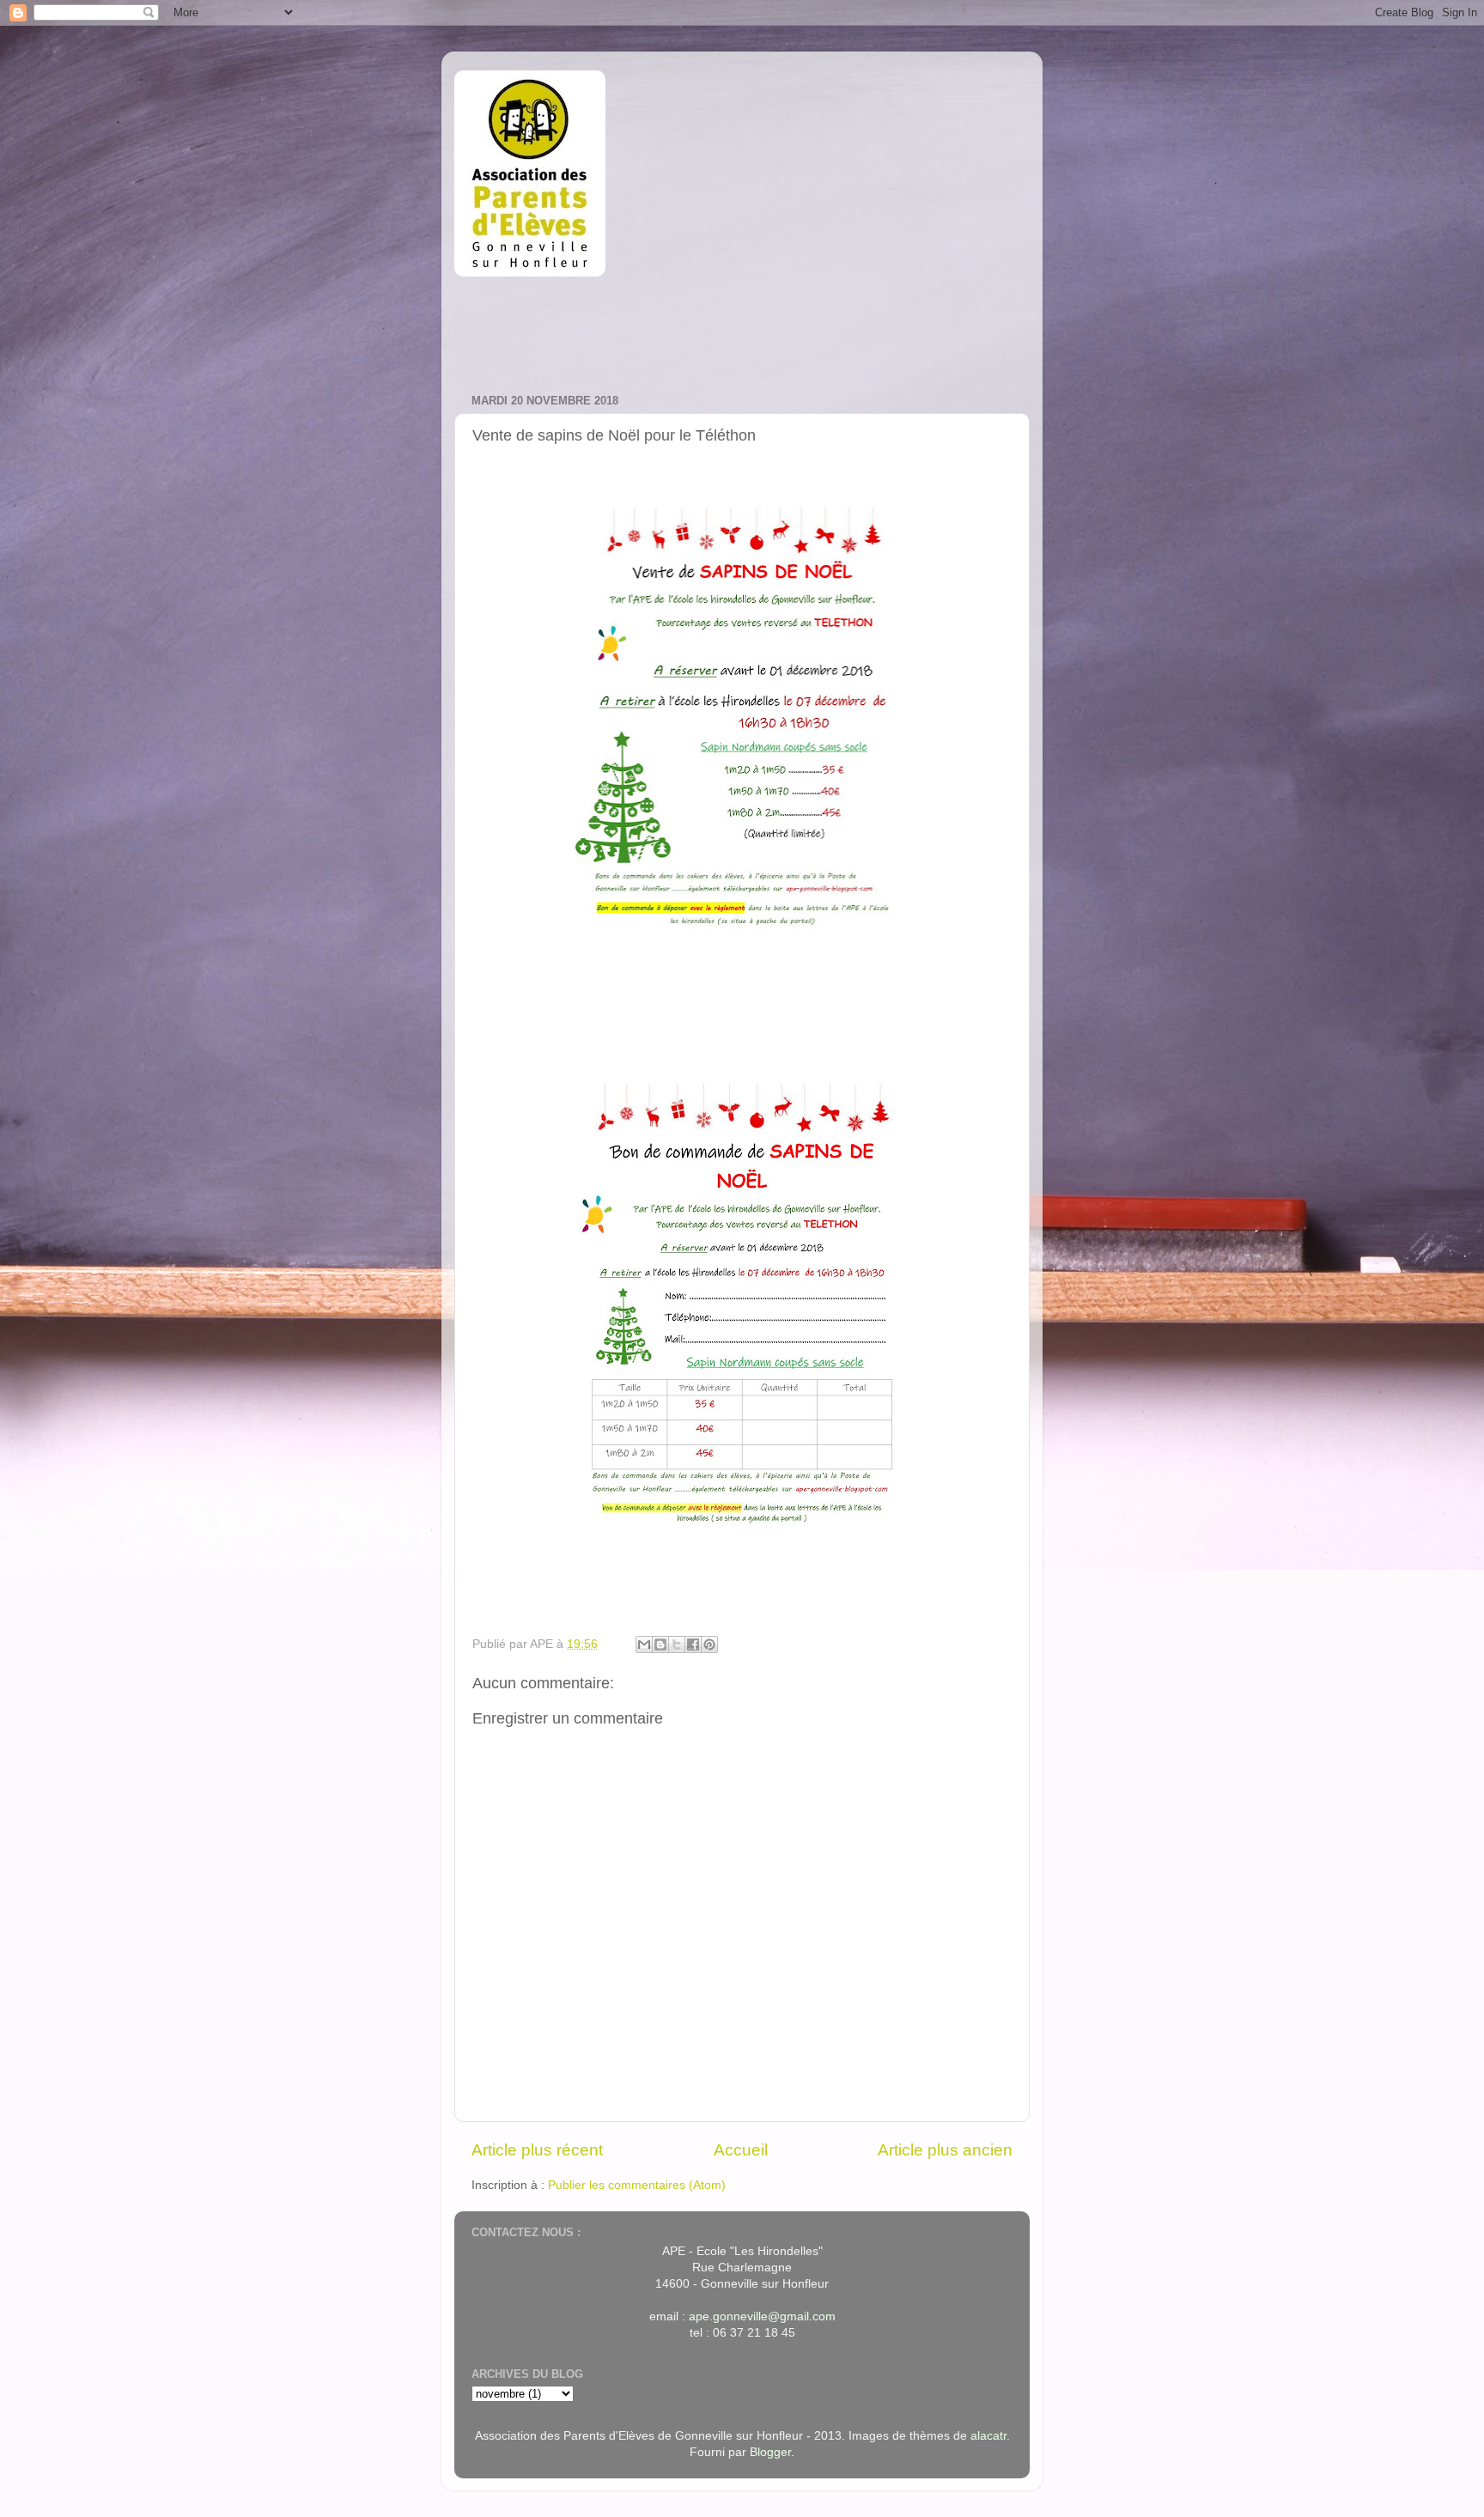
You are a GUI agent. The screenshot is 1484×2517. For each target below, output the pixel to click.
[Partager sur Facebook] (693, 1645)
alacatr (988, 2436)
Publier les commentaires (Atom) (637, 2185)
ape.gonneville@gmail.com (762, 2316)
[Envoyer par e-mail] (644, 1645)
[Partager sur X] (677, 1645)
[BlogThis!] (660, 1645)
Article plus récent (537, 2150)
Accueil (741, 2150)
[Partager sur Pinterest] (709, 1645)
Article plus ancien (945, 2150)
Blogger (770, 2452)
